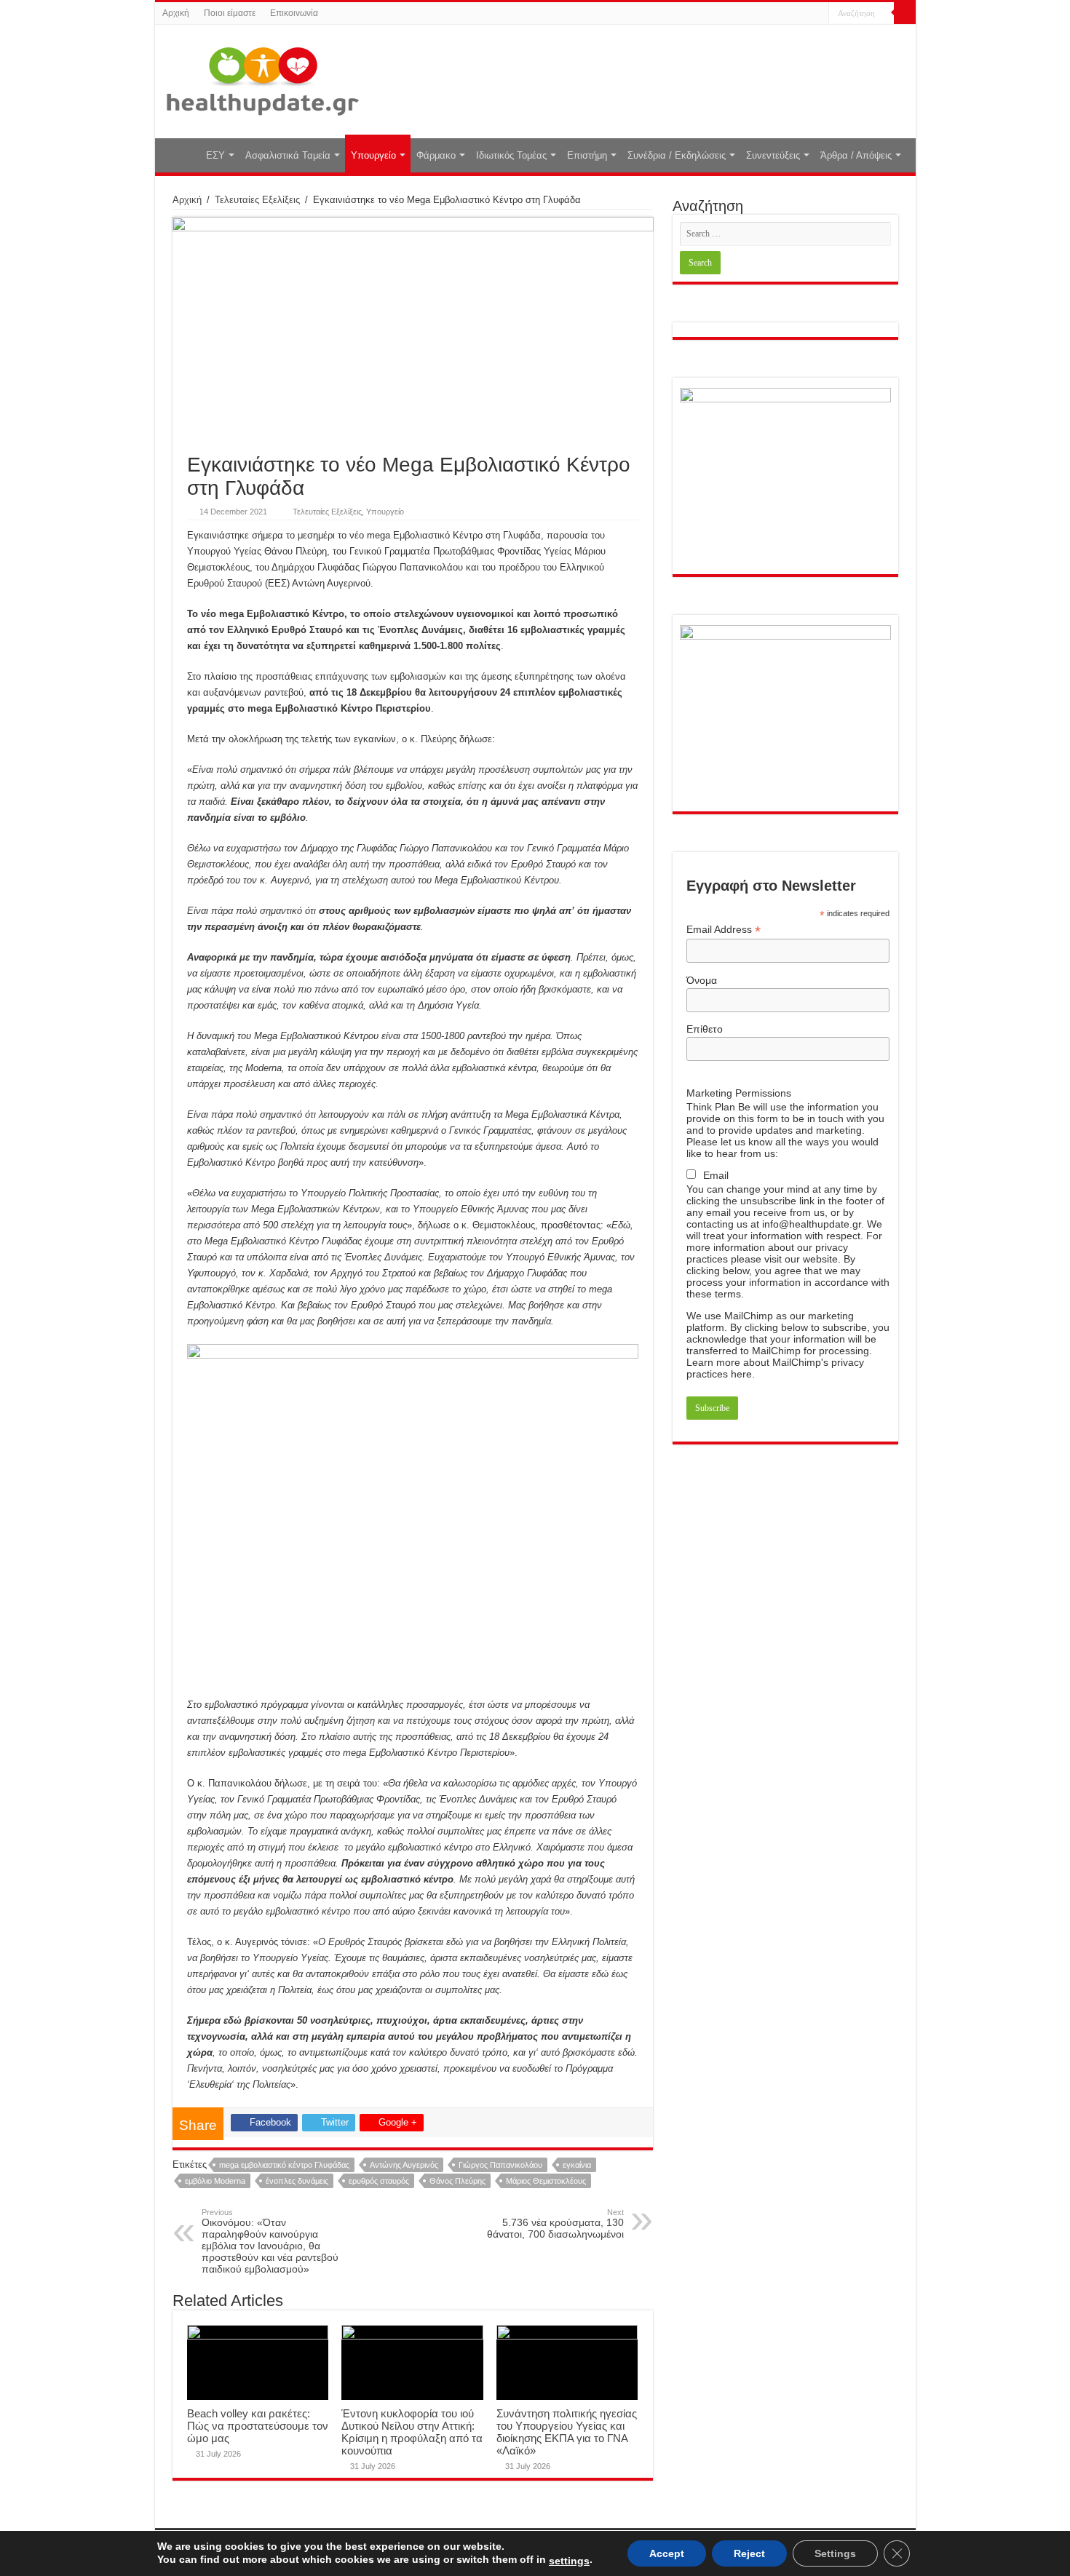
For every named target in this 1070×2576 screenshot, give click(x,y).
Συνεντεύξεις (773, 155)
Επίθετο (705, 1029)
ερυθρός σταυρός (379, 2181)
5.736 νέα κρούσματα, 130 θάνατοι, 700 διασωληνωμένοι (555, 2224)
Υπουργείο (373, 155)
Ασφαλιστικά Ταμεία (288, 155)
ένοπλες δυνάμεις (297, 2181)
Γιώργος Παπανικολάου (500, 2165)
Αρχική (176, 13)
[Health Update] (263, 79)
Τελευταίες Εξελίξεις (257, 200)
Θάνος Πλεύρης (457, 2181)
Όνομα (702, 980)
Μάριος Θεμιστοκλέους (546, 2181)
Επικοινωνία (294, 13)
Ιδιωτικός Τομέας (511, 155)
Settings (835, 2553)
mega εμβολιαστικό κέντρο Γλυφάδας (284, 2165)
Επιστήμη (587, 155)
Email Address (724, 930)
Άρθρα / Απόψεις (856, 155)
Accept (667, 2553)
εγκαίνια (577, 2165)
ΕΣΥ (215, 155)
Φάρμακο (436, 155)
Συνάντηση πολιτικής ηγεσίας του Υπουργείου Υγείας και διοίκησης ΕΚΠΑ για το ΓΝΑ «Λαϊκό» (567, 2432)
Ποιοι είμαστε (230, 13)
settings (569, 2561)
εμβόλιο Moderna (215, 2181)
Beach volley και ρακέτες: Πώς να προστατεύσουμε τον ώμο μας (258, 2426)
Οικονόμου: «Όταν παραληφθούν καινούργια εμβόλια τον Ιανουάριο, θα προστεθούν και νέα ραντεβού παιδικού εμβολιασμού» (270, 2241)
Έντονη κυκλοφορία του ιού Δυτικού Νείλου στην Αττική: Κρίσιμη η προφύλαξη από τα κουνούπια (412, 2432)
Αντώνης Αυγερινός (404, 2165)
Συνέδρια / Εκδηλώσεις (677, 155)
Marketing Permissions (739, 1093)
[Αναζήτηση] (905, 13)
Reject (749, 2553)
